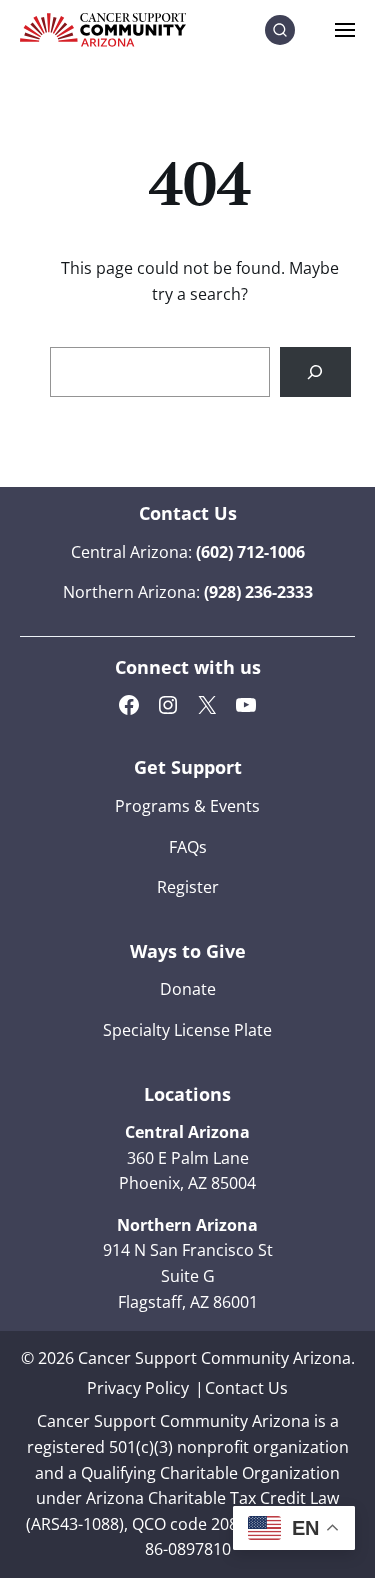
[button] (280, 30)
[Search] (315, 371)
